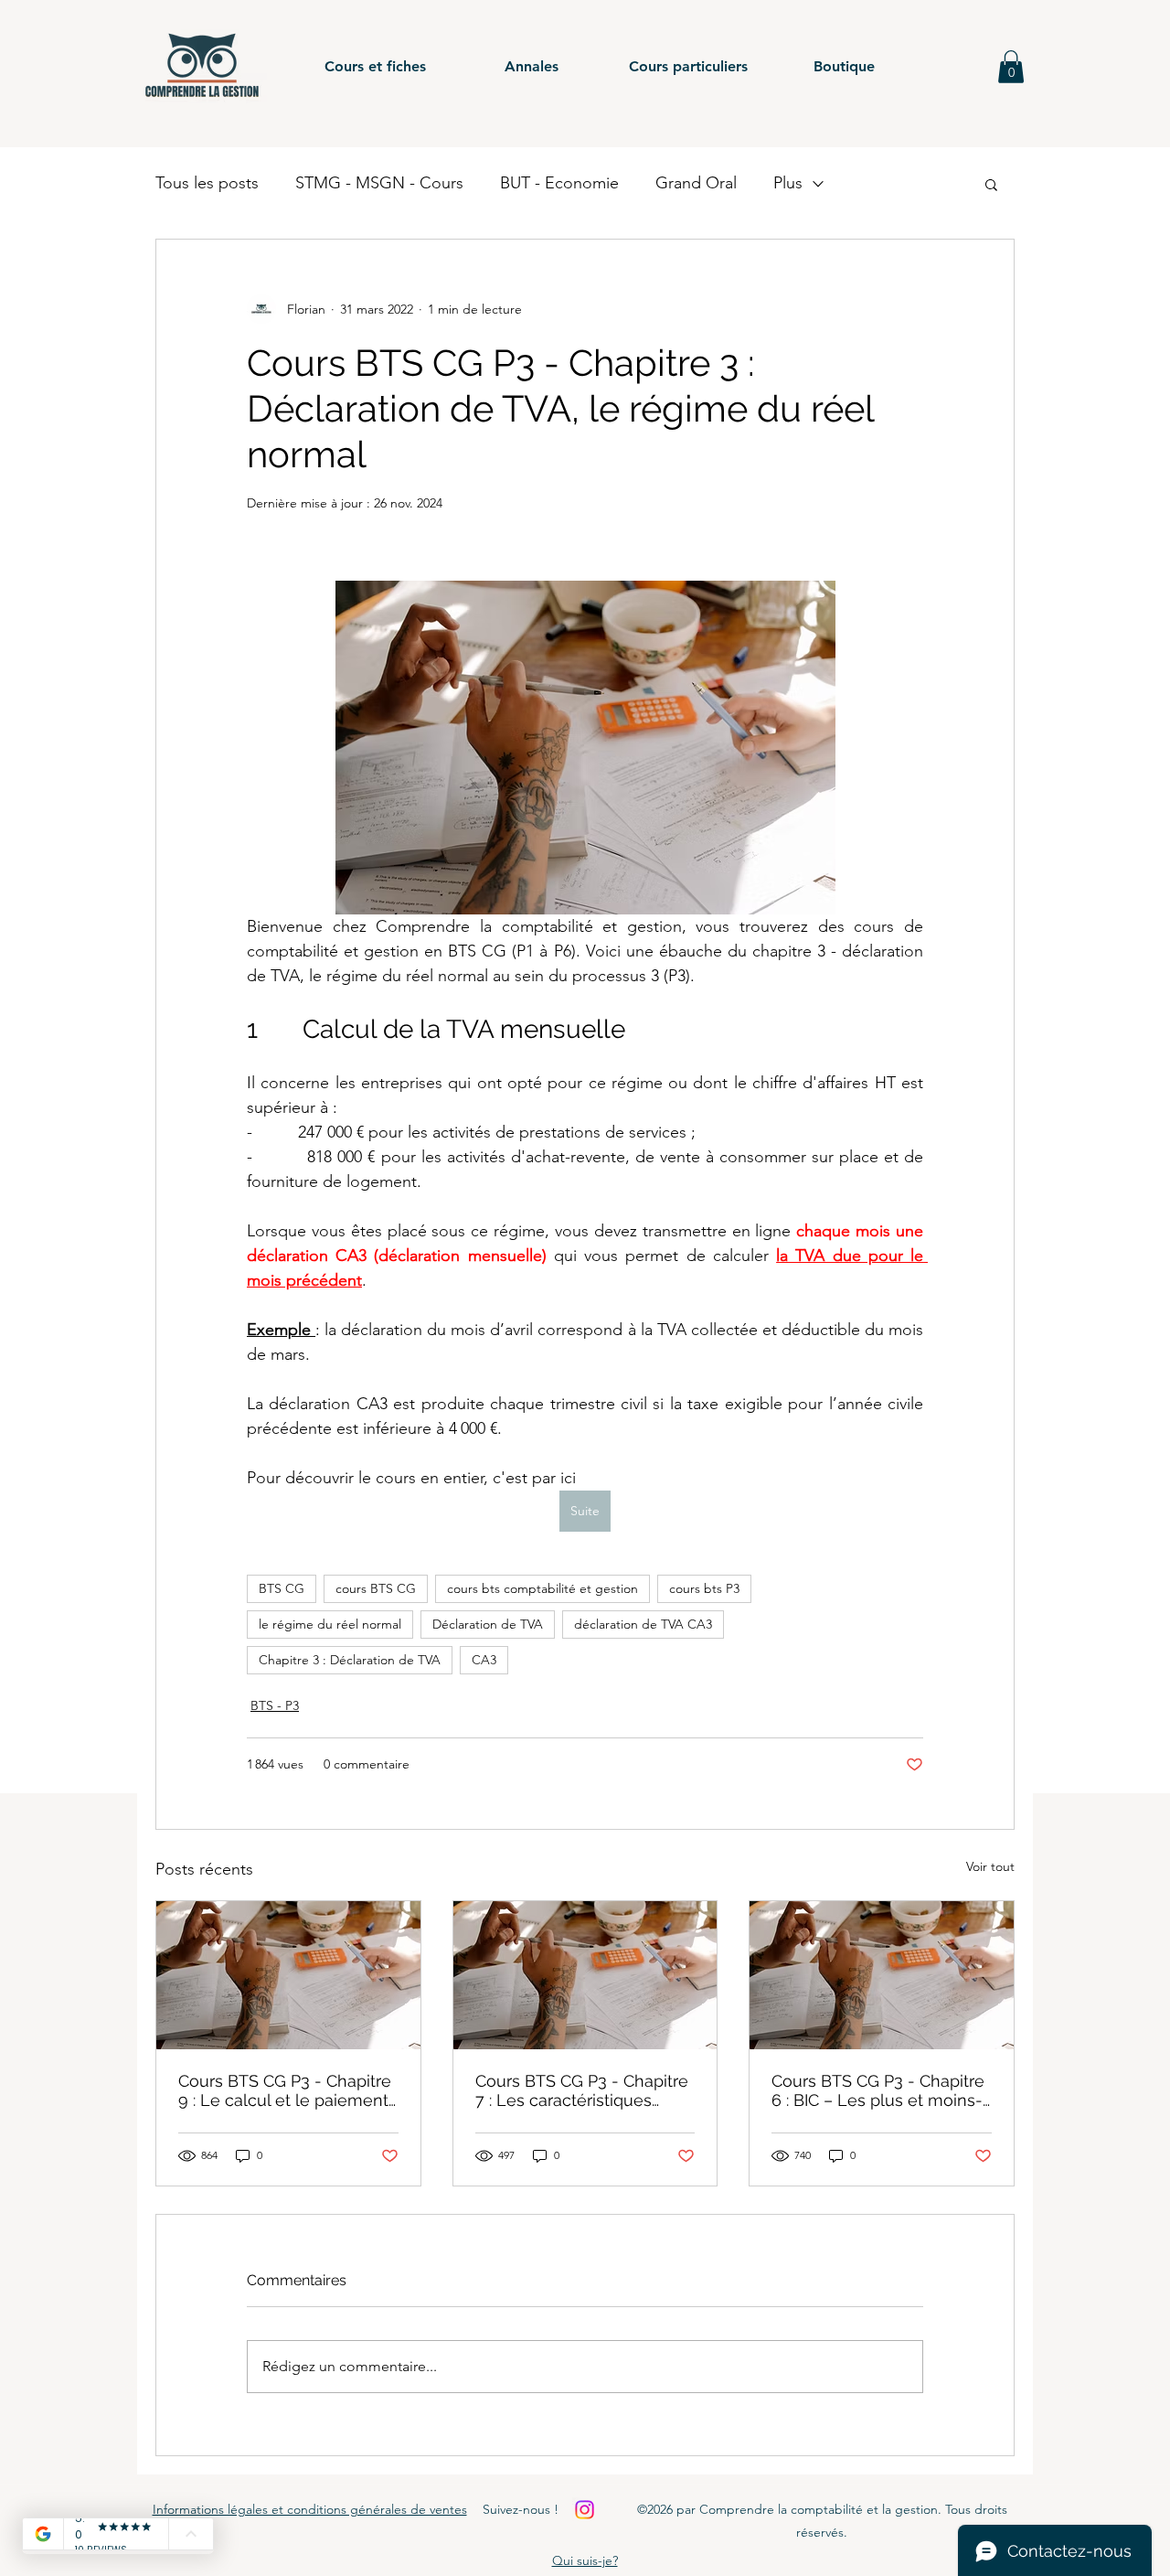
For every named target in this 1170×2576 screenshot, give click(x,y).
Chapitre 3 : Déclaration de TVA (350, 1660)
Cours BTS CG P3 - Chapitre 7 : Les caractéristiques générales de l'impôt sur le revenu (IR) (582, 2090)
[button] (375, 67)
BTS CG (282, 1588)
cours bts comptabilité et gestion (542, 1588)
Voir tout (990, 1866)
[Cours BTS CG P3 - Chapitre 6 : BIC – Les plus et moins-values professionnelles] (882, 1975)
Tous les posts (207, 183)
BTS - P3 (275, 1705)
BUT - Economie (559, 183)
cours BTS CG (376, 1588)
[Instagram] (585, 2510)
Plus (788, 183)
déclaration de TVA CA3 (643, 1624)
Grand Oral (696, 183)
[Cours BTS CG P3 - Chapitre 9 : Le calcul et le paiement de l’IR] (288, 1975)
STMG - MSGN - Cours (379, 183)
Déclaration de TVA (488, 1624)
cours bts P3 (704, 1588)
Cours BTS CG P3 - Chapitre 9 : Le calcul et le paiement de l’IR (285, 2090)
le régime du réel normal (330, 1624)
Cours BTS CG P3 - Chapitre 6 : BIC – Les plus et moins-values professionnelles (878, 2090)
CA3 (484, 1660)
